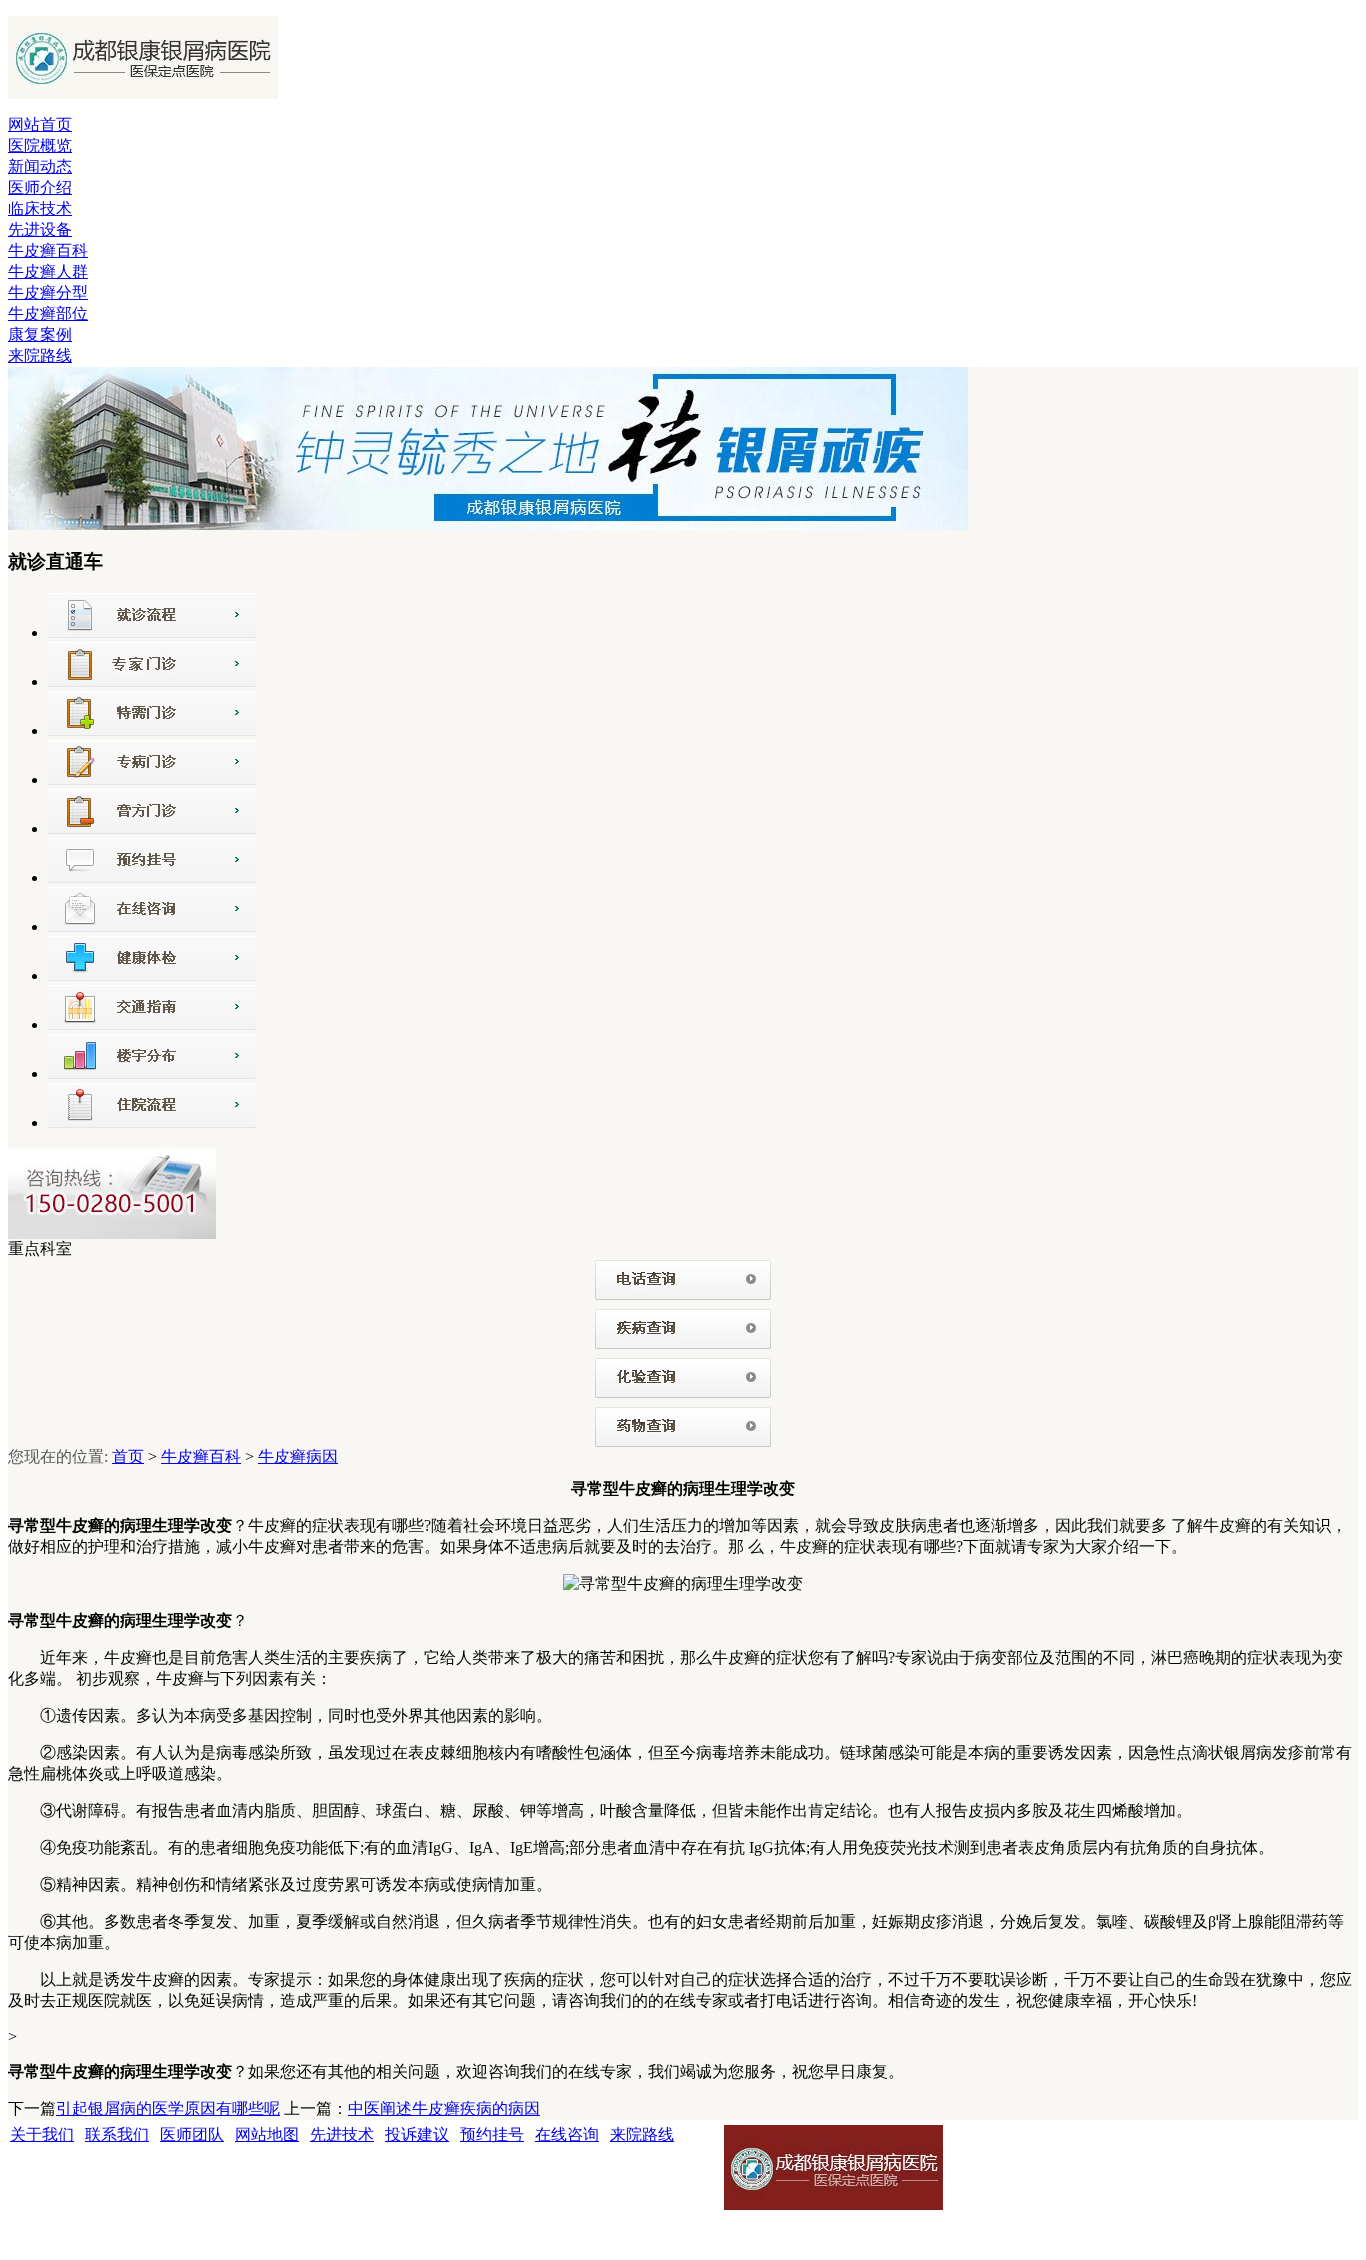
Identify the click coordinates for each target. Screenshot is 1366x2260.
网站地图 (267, 2134)
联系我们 (117, 2134)
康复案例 (40, 334)
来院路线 (40, 355)
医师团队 (192, 2134)
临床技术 (40, 208)
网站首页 (40, 124)
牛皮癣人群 (48, 271)
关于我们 (42, 2134)
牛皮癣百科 (48, 250)
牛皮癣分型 (48, 292)
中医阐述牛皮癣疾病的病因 (444, 2108)
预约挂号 (492, 2134)
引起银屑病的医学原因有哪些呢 (168, 2108)
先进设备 (40, 229)
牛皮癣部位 (48, 313)
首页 (128, 1456)
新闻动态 (40, 166)
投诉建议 (417, 2134)
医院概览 (40, 145)
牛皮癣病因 (298, 1456)
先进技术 (342, 2134)
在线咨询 (567, 2134)
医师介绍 (40, 187)
